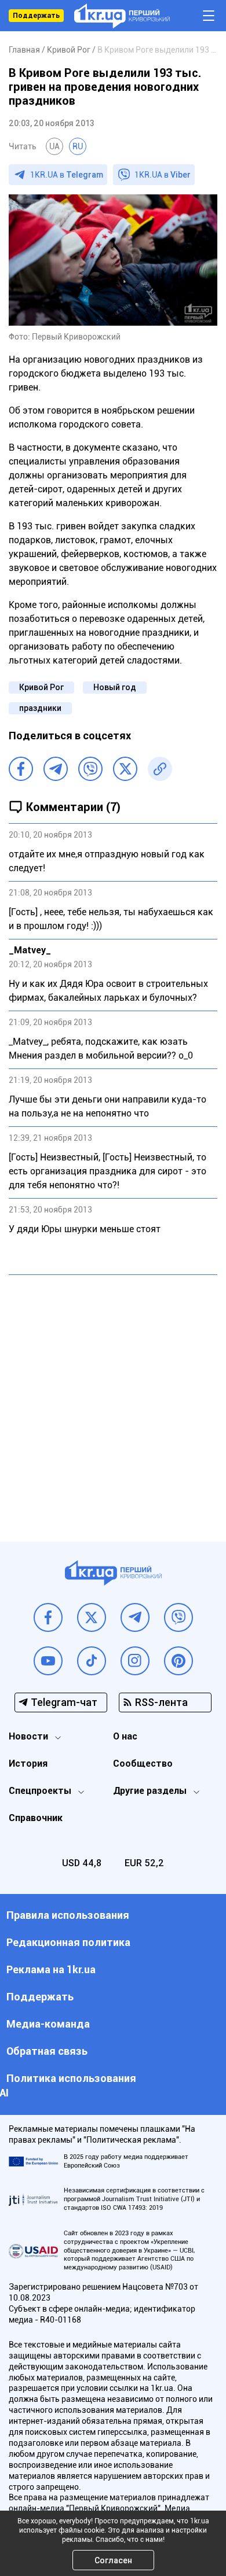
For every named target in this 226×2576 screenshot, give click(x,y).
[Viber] (90, 769)
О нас (125, 1736)
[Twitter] (125, 769)
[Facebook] (21, 769)
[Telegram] (56, 769)
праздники (40, 708)
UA (54, 146)
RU (78, 146)
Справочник (36, 1818)
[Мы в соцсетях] (48, 1617)
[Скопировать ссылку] (160, 769)
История (28, 1764)
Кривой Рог (41, 687)
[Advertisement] (113, 1399)
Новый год (115, 687)
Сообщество (143, 1764)
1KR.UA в (67, 175)
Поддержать (36, 16)
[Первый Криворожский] (122, 16)
